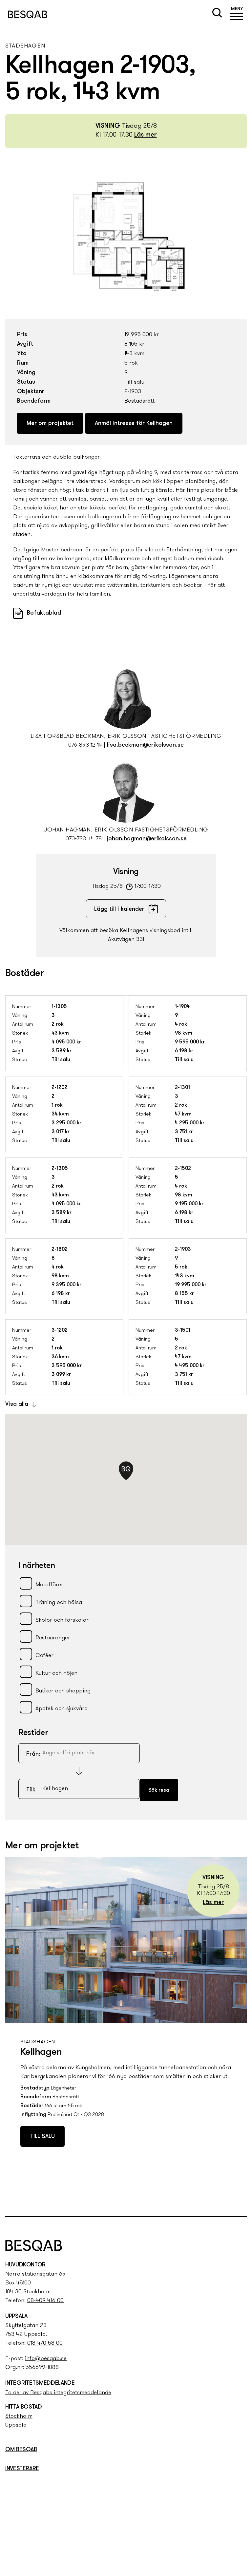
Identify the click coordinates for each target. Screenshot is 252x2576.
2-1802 (60, 1250)
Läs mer (146, 135)
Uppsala (16, 2425)
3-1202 (60, 1330)
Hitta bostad (24, 2407)
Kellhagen (41, 2052)
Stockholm (19, 2416)
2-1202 (59, 1088)
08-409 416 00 (45, 2301)
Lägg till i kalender (119, 909)
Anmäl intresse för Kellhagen (134, 424)
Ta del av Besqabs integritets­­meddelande (58, 2393)
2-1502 (183, 1169)
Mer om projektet (50, 424)
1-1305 (59, 1007)
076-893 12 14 (85, 745)
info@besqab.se (46, 2359)
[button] (237, 14)
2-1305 (60, 1169)
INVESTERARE (22, 2469)
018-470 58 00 (45, 2343)
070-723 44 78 (84, 839)
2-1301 (182, 1088)
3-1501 (183, 1330)
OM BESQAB (21, 2450)
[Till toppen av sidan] (240, 2198)
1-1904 (182, 1007)
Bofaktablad (44, 613)
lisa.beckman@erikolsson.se (145, 745)
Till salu (42, 2137)
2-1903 (183, 1250)
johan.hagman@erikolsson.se (147, 839)
